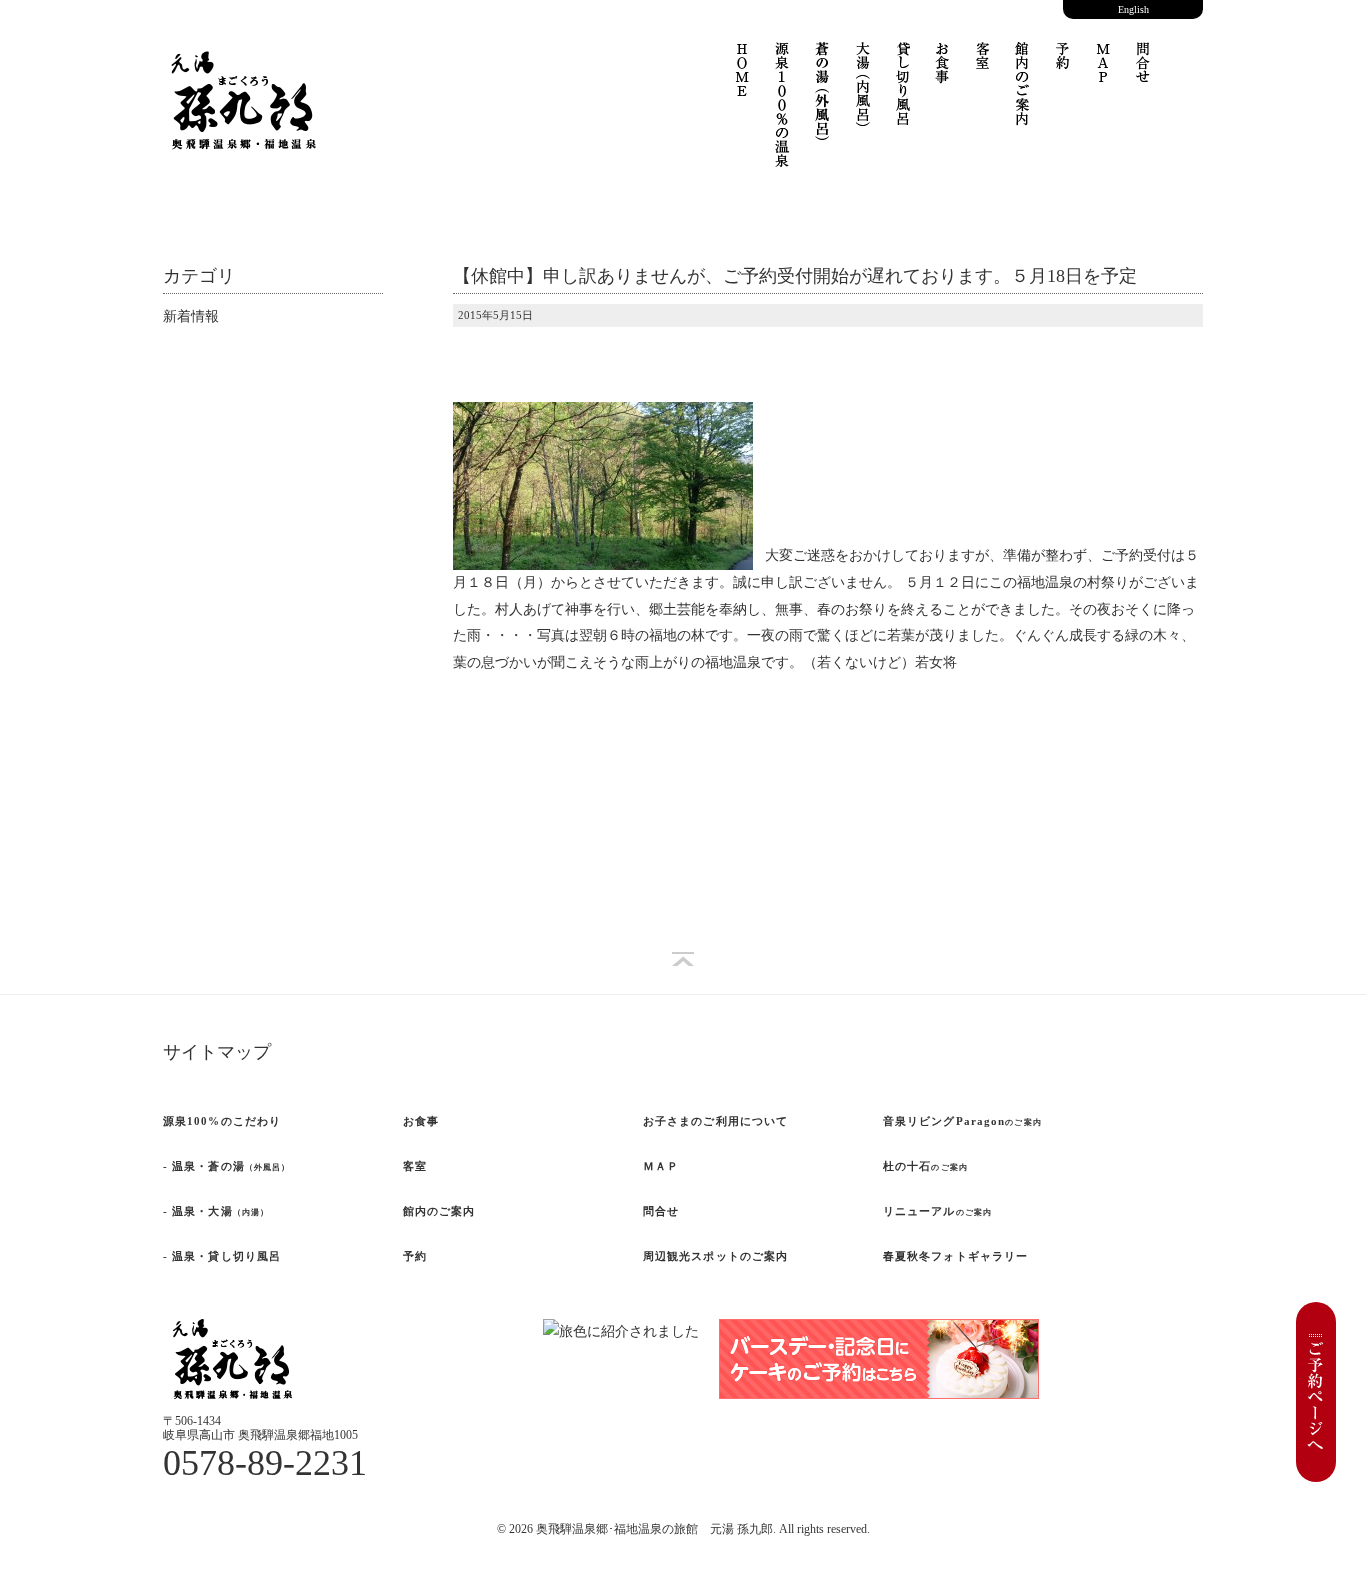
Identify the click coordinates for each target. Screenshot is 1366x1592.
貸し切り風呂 (903, 92)
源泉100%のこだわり (222, 1121)
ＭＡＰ (1103, 77)
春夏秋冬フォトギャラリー (955, 1256)
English (1133, 9)
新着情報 (191, 316)
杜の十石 (925, 1166)
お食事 (943, 77)
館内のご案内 (439, 1211)
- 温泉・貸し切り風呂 (222, 1256)
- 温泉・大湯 (216, 1211)
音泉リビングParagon (962, 1121)
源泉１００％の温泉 (783, 117)
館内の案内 (1023, 97)
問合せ (1143, 77)
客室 (983, 67)
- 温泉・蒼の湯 (226, 1166)
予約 (1063, 67)
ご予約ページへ (1316, 1392)
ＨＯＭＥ (743, 82)
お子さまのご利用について (715, 1121)
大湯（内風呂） (863, 97)
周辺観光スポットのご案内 (715, 1256)
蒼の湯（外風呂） (823, 102)
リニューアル (937, 1211)
